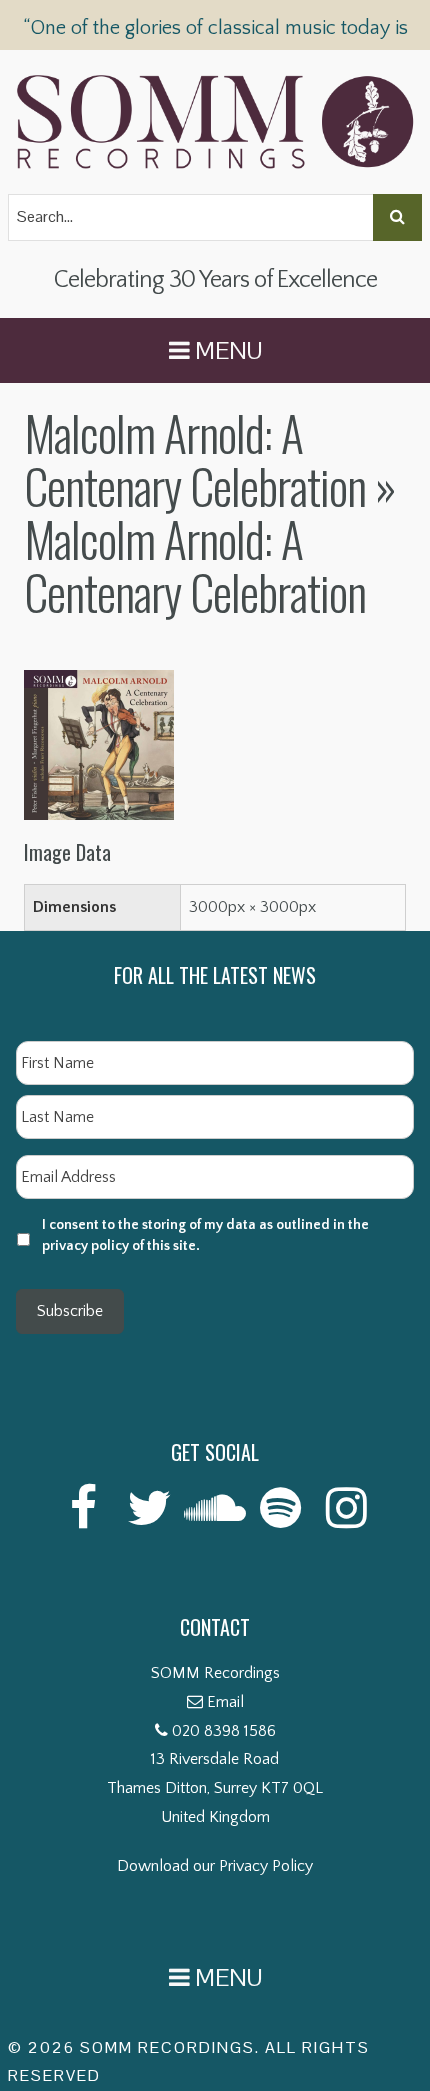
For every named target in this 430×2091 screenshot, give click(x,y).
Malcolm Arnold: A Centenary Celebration (195, 459)
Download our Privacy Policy (215, 1866)
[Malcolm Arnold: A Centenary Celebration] (99, 684)
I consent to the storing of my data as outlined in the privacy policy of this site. (205, 1235)
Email (225, 1702)
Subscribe (70, 1311)
